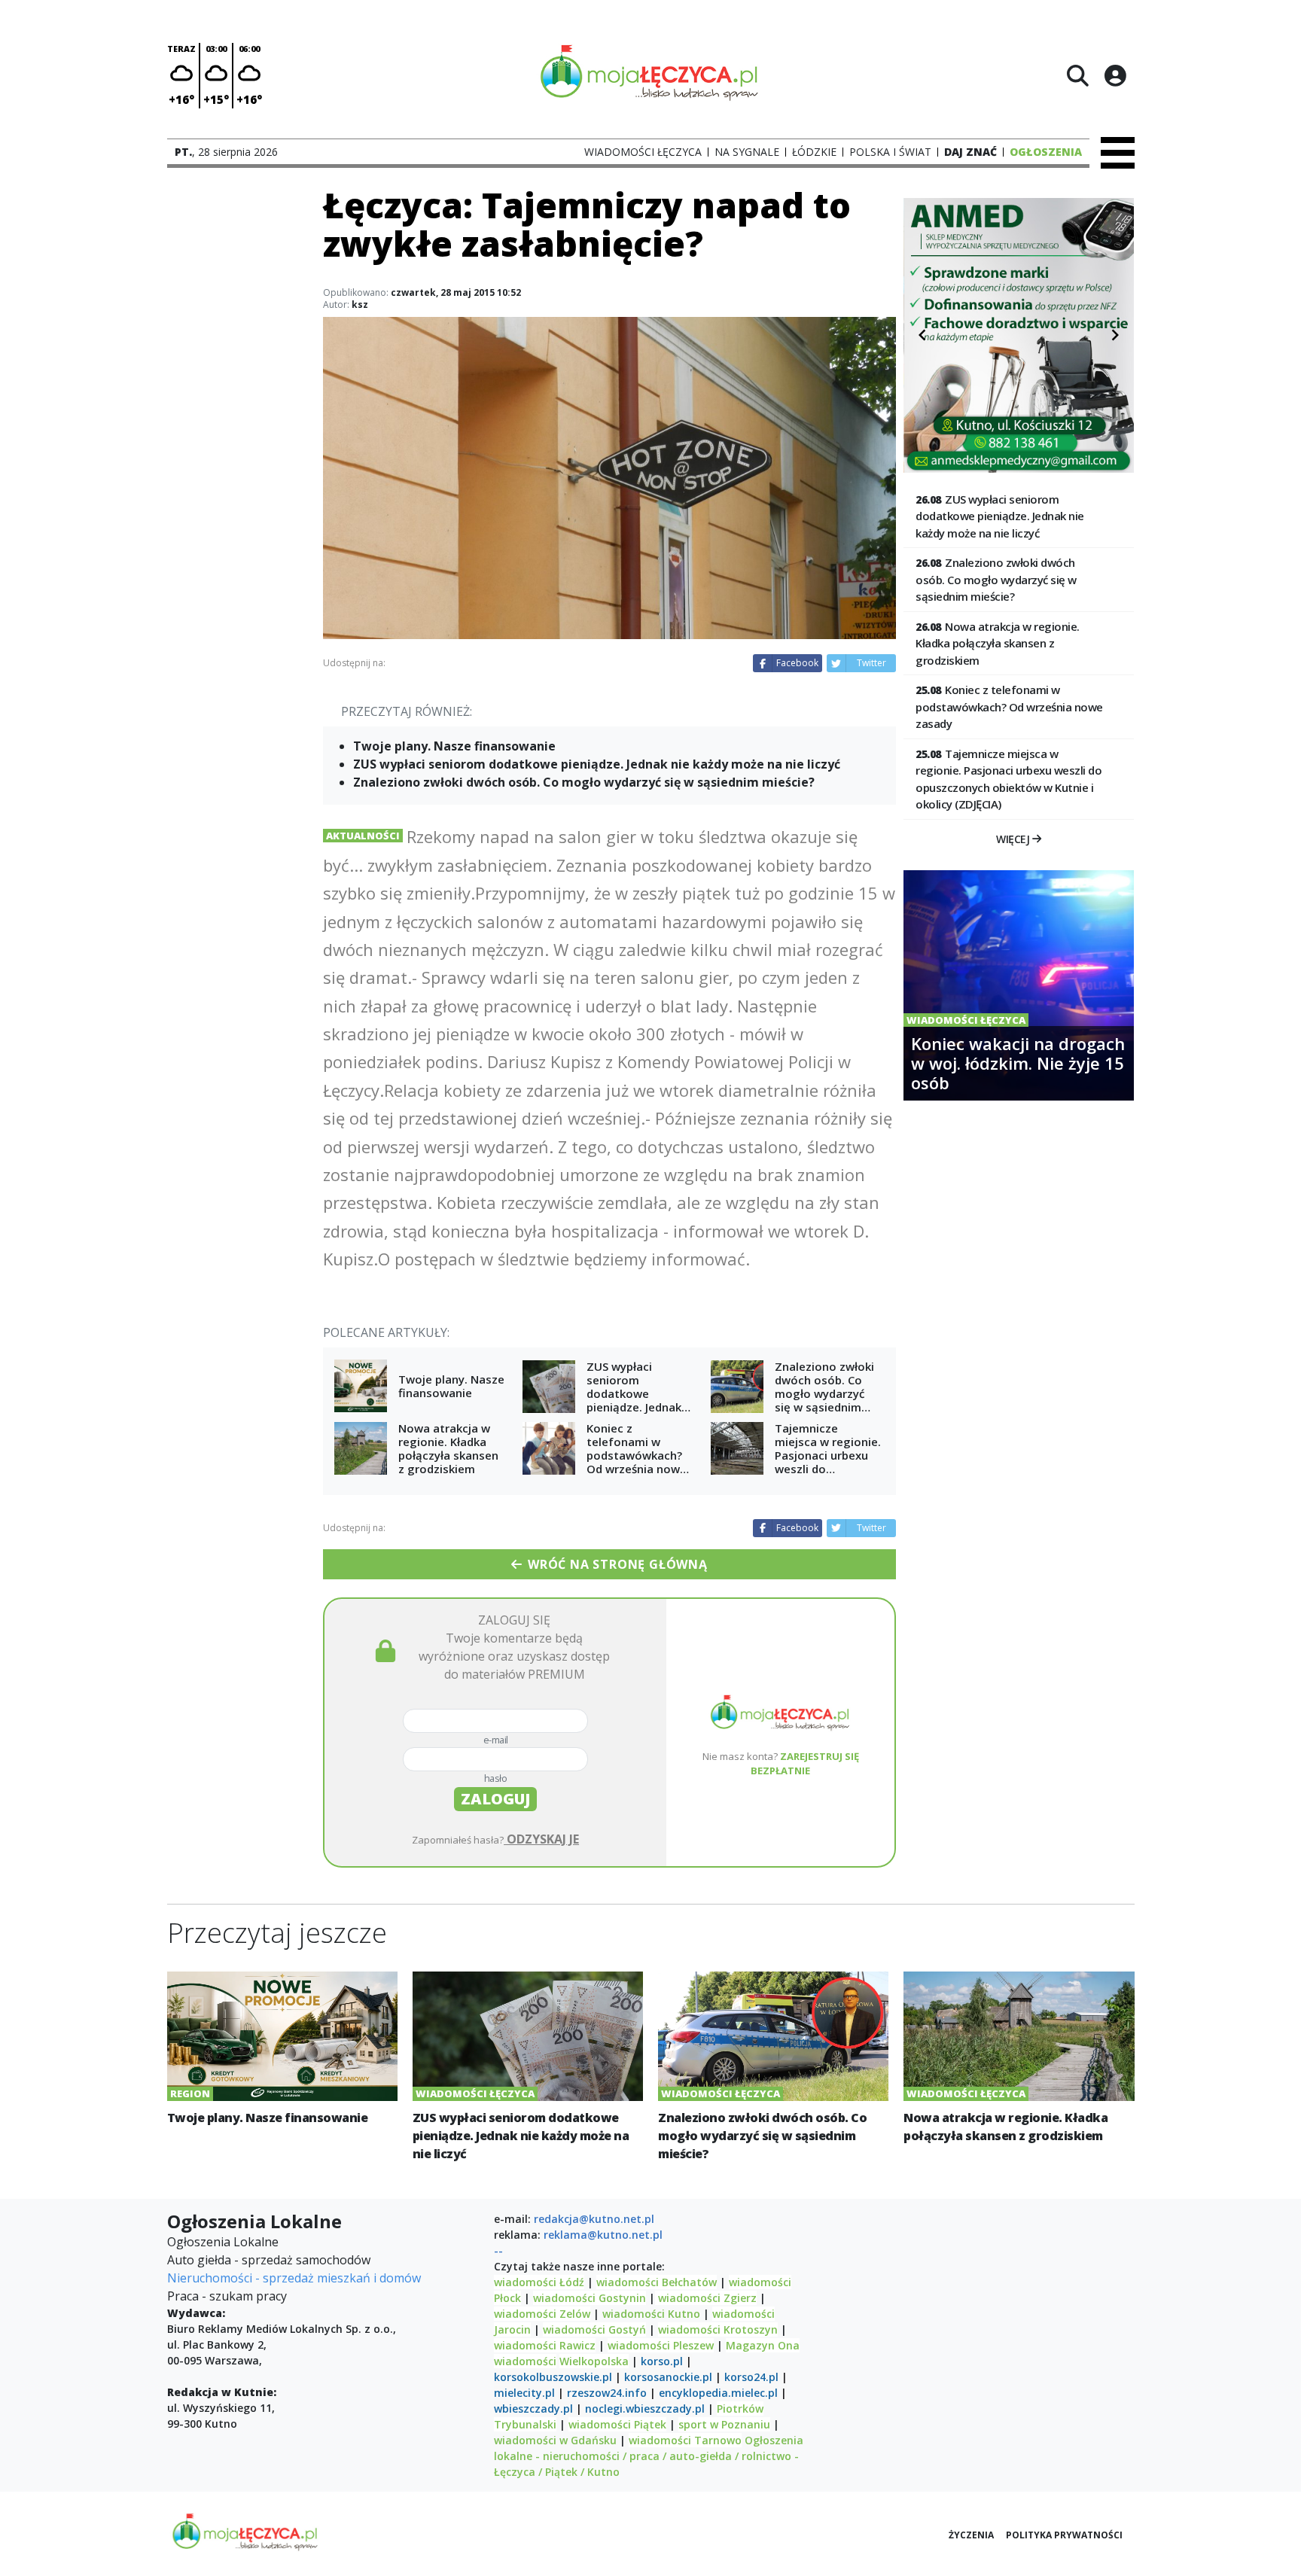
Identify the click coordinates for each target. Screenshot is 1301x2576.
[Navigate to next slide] (1115, 335)
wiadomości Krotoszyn (718, 2329)
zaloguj (495, 1799)
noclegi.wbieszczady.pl (645, 2409)
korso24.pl (751, 2377)
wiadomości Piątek (617, 2424)
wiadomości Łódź (539, 2282)
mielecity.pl (524, 2393)
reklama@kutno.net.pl (603, 2235)
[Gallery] (1019, 335)
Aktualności (363, 836)
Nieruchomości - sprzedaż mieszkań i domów (294, 2278)
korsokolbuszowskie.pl (553, 2377)
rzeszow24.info (607, 2393)
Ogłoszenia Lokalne (223, 2242)
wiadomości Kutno (651, 2314)
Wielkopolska (594, 2361)
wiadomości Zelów (542, 2314)
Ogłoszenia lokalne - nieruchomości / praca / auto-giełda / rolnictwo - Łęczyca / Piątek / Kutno (649, 2456)
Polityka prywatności (1064, 2535)
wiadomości (525, 2361)
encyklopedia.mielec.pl (718, 2393)
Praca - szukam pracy (227, 2296)
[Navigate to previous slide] (922, 335)
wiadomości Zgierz (706, 2298)
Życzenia (971, 2535)
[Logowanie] (1115, 75)
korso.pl (662, 2361)
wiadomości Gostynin (590, 2298)
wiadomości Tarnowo (685, 2440)
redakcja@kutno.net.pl (594, 2219)
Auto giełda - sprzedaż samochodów (269, 2260)
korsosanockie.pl (668, 2377)
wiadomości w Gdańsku (555, 2440)
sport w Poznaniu (724, 2424)
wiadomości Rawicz (545, 2345)
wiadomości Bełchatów (657, 2282)
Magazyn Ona (763, 2345)
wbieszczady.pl (533, 2409)
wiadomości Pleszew (661, 2345)
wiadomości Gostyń (594, 2329)
